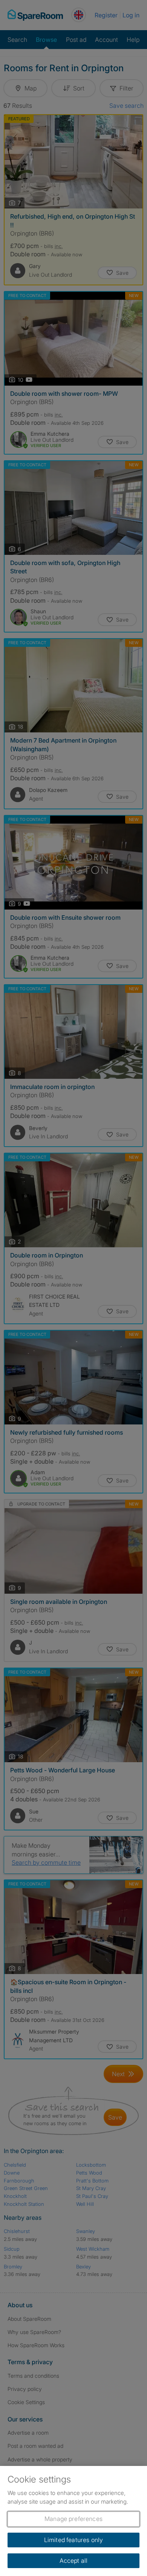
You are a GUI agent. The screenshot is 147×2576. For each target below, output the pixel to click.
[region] (73, 2521)
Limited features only (73, 2540)
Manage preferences (73, 2519)
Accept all (74, 2561)
